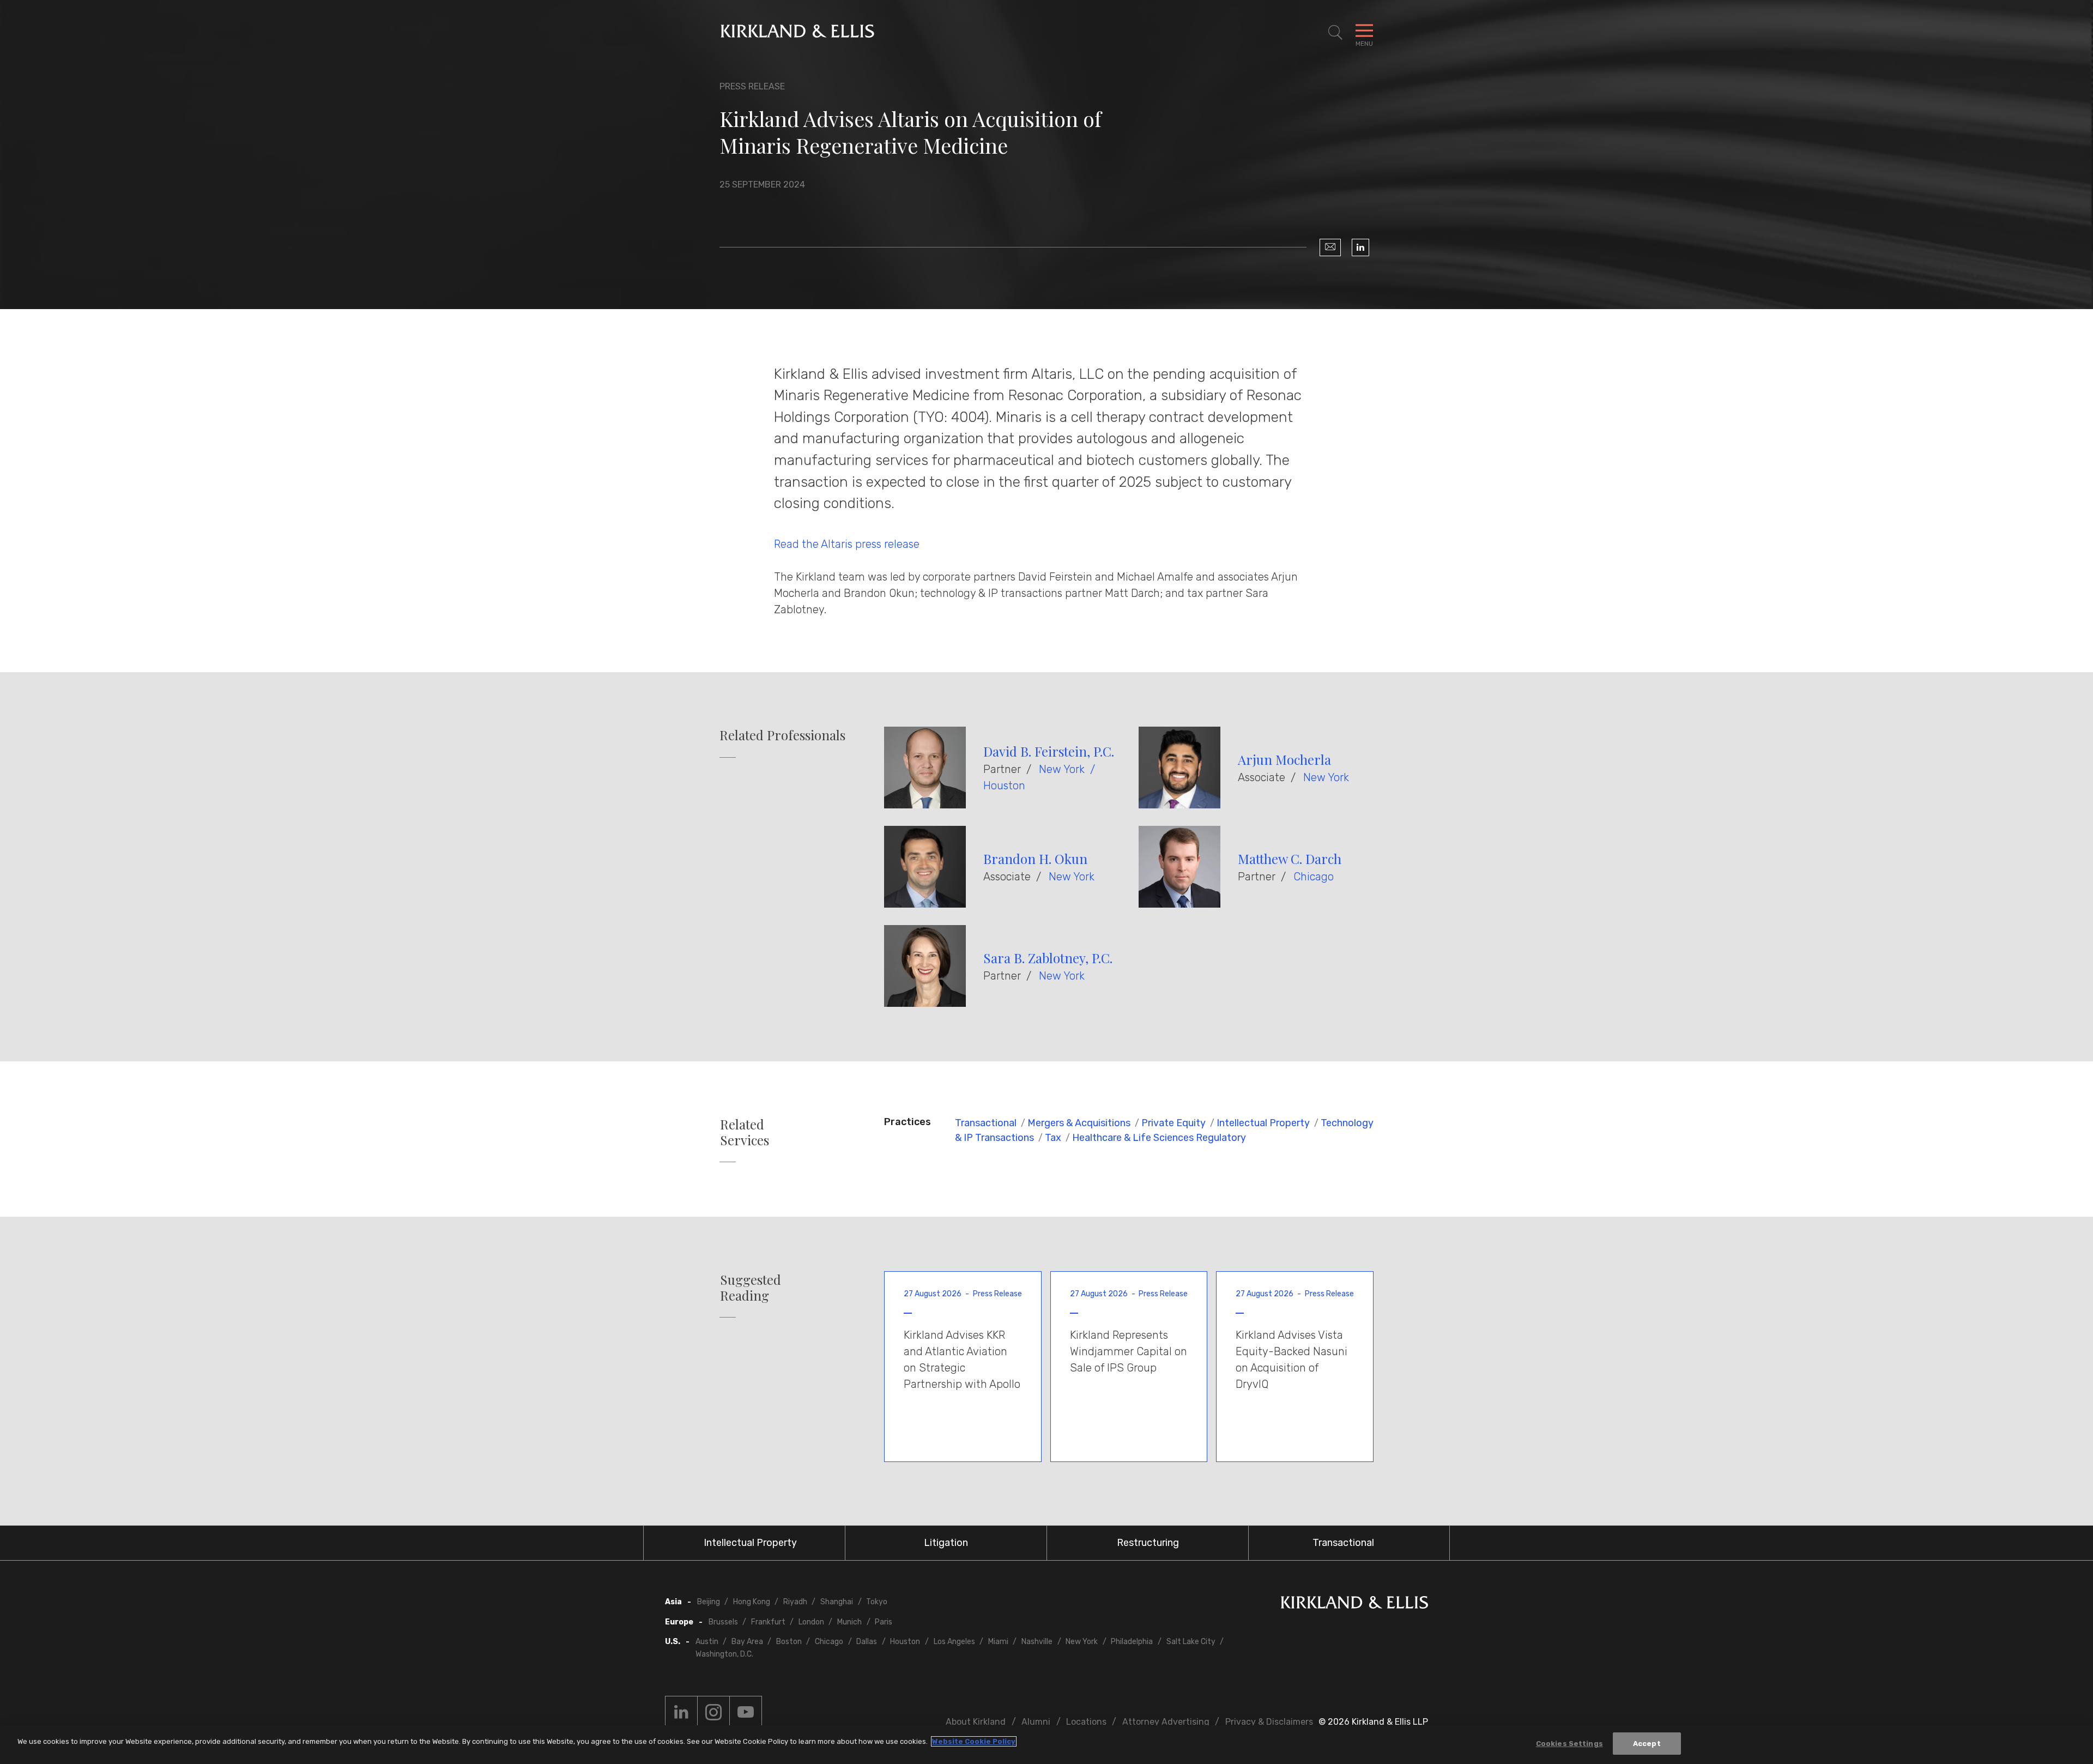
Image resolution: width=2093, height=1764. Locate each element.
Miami (998, 1642)
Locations (1086, 1722)
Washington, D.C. (724, 1654)
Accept (1647, 1744)
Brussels (723, 1622)
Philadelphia (1132, 1642)
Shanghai (837, 1602)
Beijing (709, 1602)
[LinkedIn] (1360, 247)
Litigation (946, 1543)
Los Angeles (954, 1642)
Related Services (745, 1132)
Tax (1053, 1138)
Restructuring (1148, 1543)
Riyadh (795, 1602)
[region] (1046, 1745)
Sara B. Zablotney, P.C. (1048, 958)
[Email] (1330, 247)
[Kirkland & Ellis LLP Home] (1354, 1605)
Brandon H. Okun (1035, 859)
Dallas (867, 1642)
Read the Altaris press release (847, 544)
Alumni (1036, 1722)
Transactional (986, 1123)
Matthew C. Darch (1290, 859)
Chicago (1314, 877)
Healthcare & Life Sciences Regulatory (1159, 1138)
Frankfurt (768, 1622)
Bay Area (747, 1642)
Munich (849, 1622)
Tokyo (877, 1602)
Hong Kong (752, 1602)
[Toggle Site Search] (1335, 33)
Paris (884, 1622)
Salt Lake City (1191, 1642)
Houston (1004, 786)
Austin (707, 1642)
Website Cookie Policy (974, 1741)
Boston (789, 1642)
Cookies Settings (1569, 1744)
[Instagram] (713, 1712)
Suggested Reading (751, 1288)
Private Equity (1173, 1123)
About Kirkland (976, 1722)
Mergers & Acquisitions (1079, 1123)
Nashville (1037, 1642)
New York (1062, 769)
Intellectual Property (1263, 1123)
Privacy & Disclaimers (1269, 1722)
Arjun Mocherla (1284, 759)
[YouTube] (746, 1712)
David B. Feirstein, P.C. (1049, 751)
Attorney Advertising (1166, 1722)
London (811, 1622)
